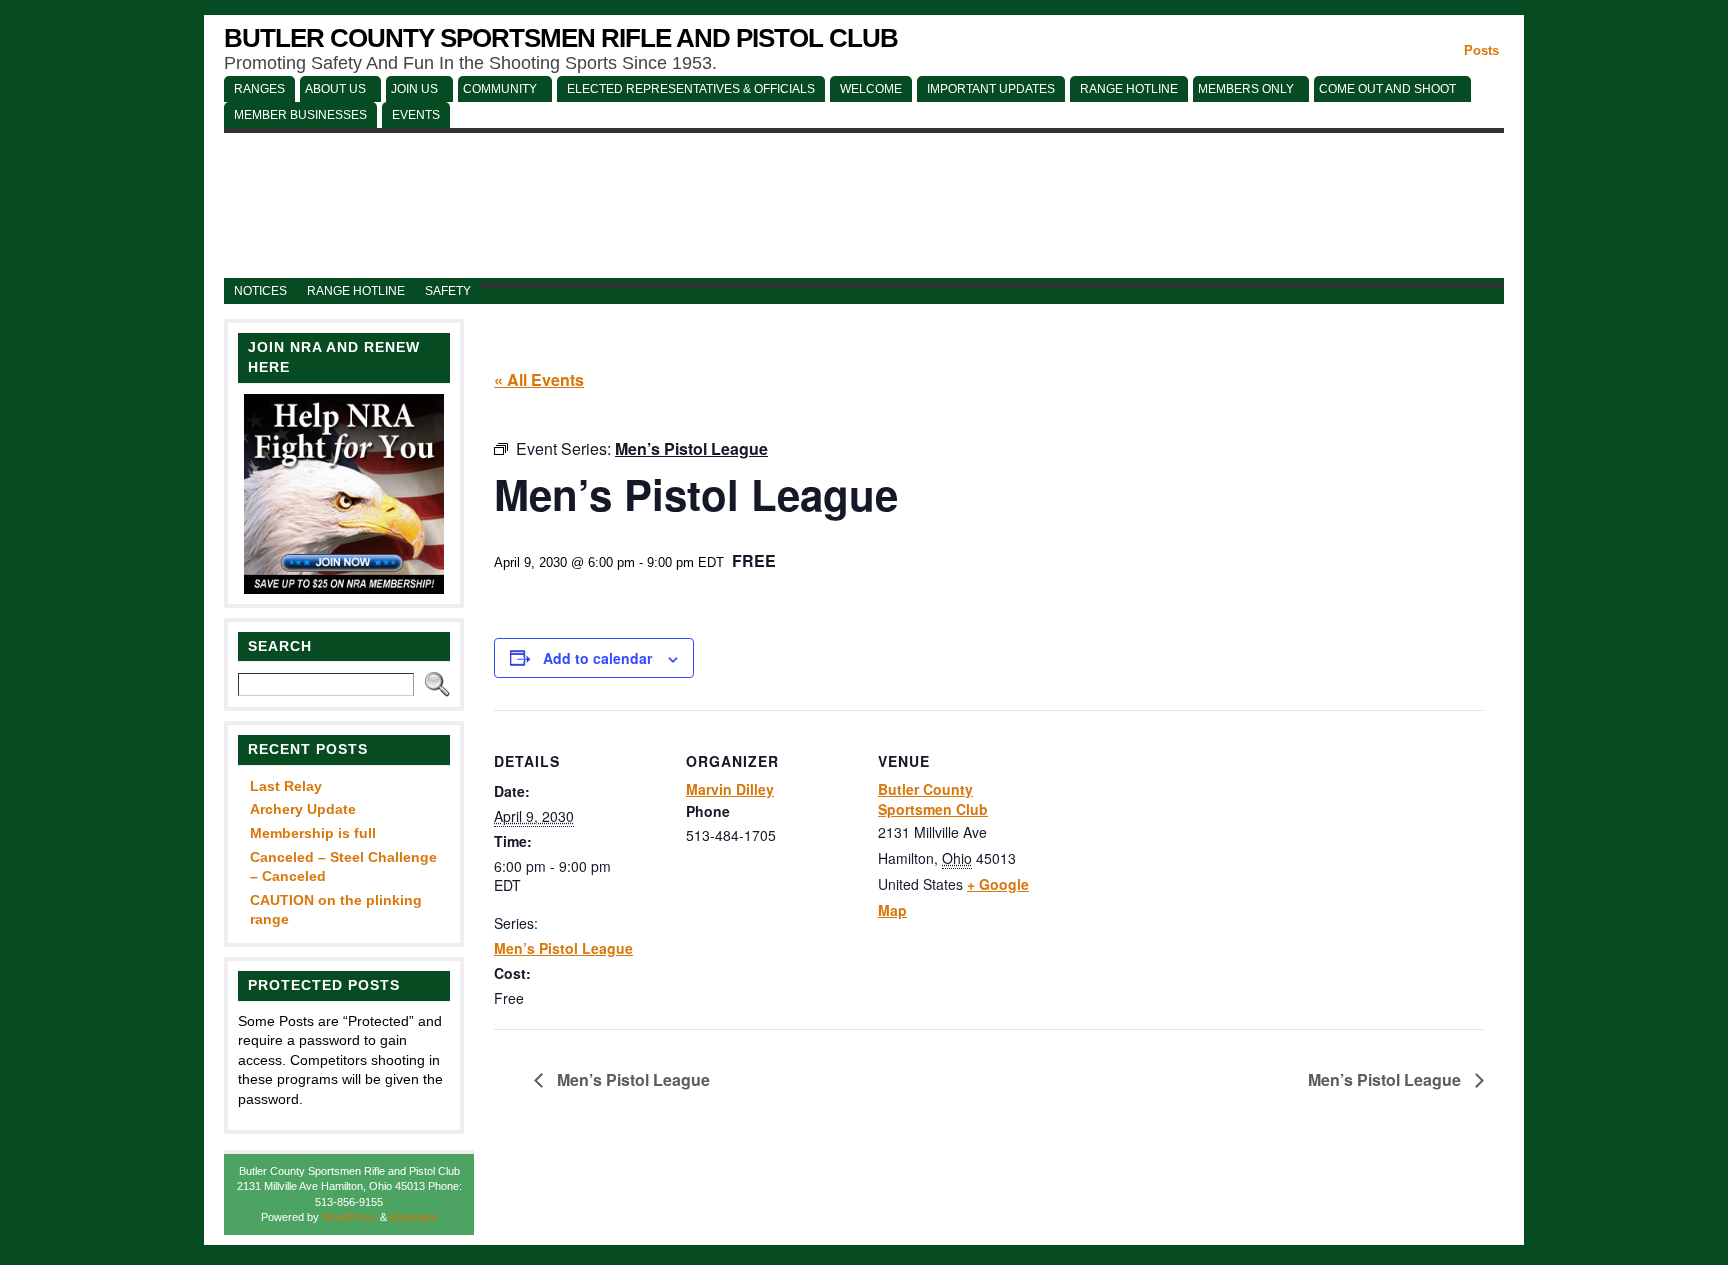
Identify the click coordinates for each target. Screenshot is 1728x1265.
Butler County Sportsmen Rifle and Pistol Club (561, 38)
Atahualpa (413, 1217)
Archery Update (303, 809)
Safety (448, 291)
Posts (1481, 50)
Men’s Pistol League (563, 948)
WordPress (349, 1217)
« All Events (539, 379)
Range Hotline (356, 291)
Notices (260, 291)
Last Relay (286, 786)
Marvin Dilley (730, 789)
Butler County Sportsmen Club (933, 799)
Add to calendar (597, 658)
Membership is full (313, 833)
